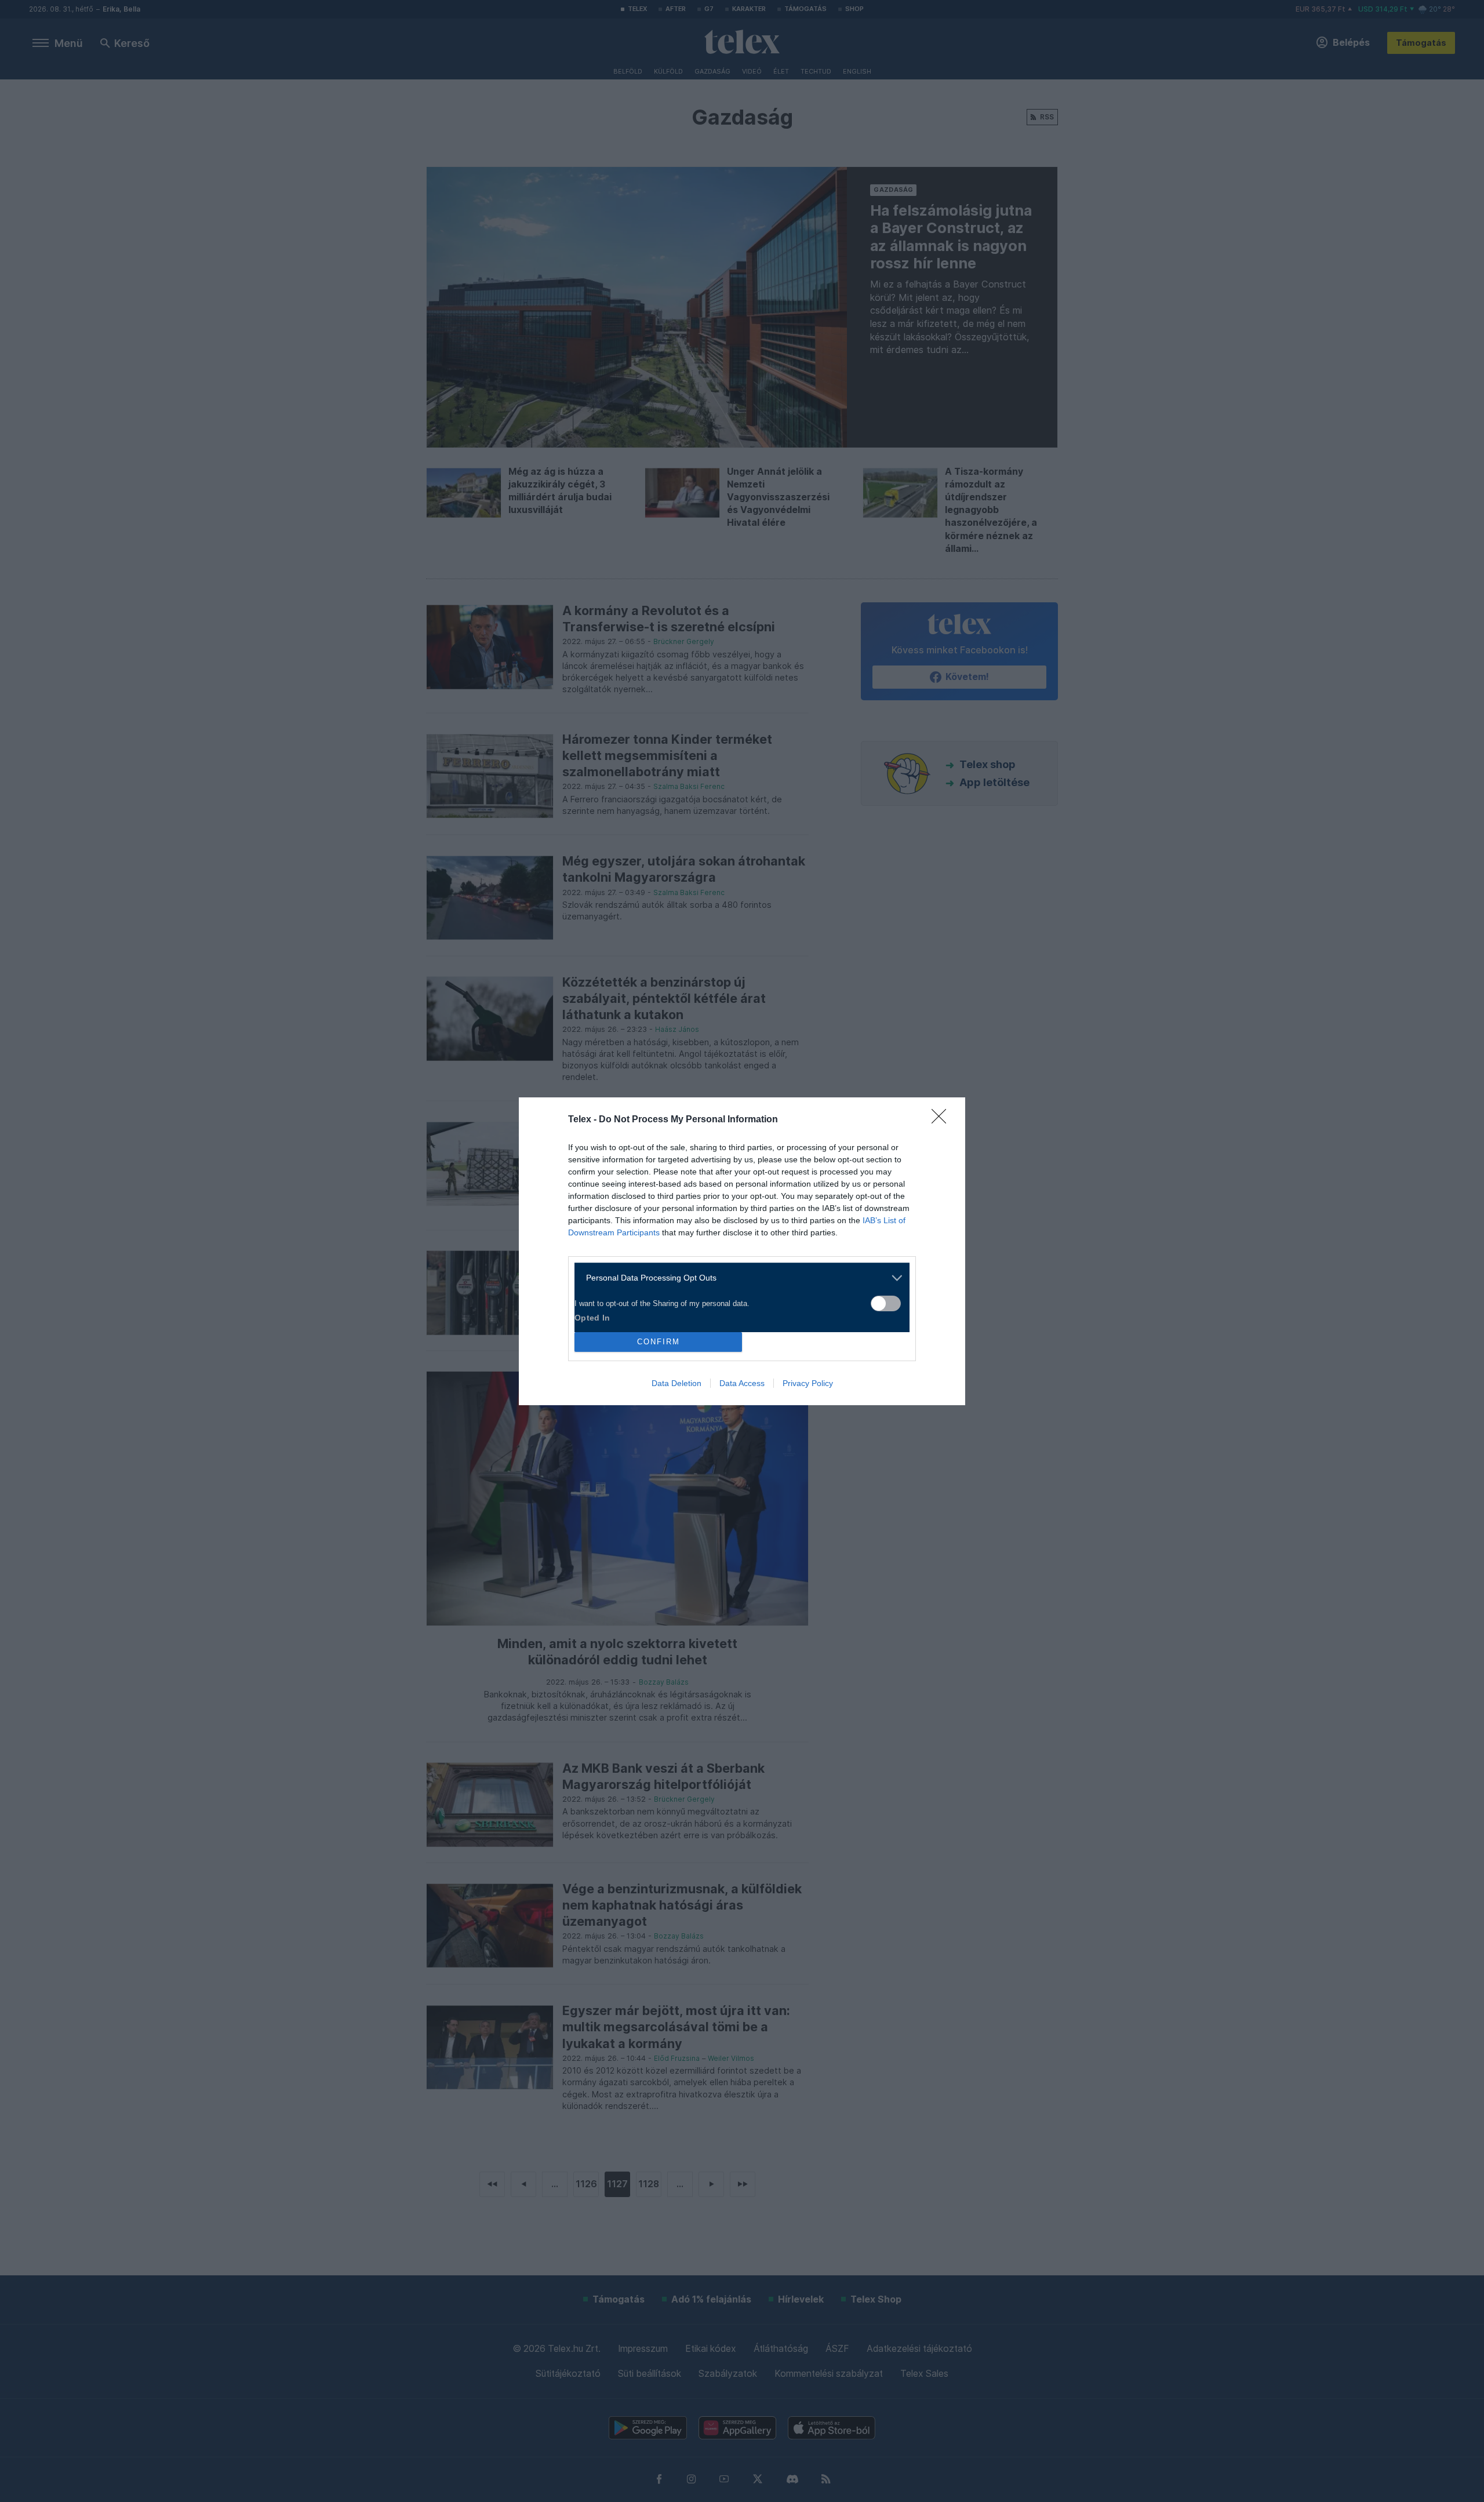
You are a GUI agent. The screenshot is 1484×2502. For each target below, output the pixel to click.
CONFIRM (659, 1342)
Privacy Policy (808, 1383)
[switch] (886, 1303)
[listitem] (738, 1278)
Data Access (742, 1383)
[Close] (943, 1120)
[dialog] (742, 1251)
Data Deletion (676, 1383)
